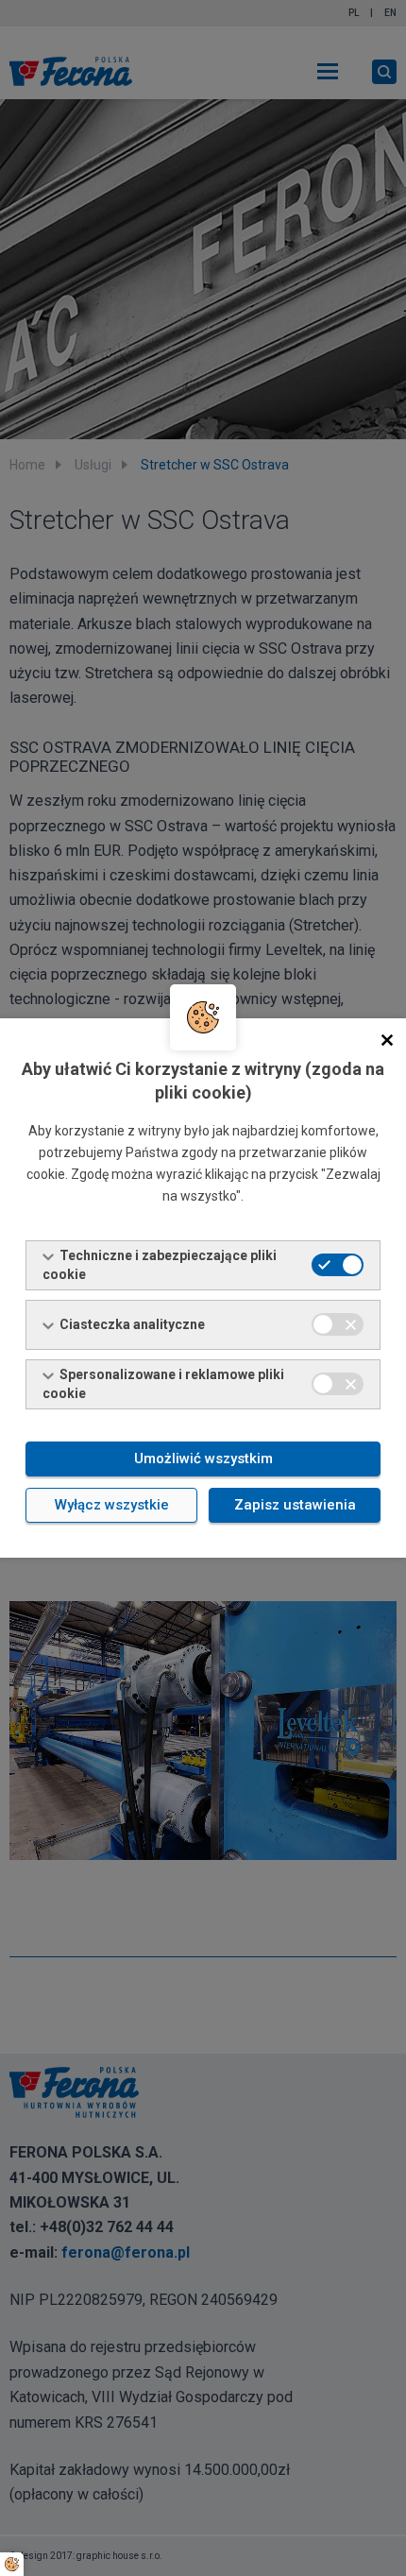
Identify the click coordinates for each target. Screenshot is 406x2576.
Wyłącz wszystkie (112, 1505)
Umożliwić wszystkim (203, 1459)
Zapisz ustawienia (295, 1505)
